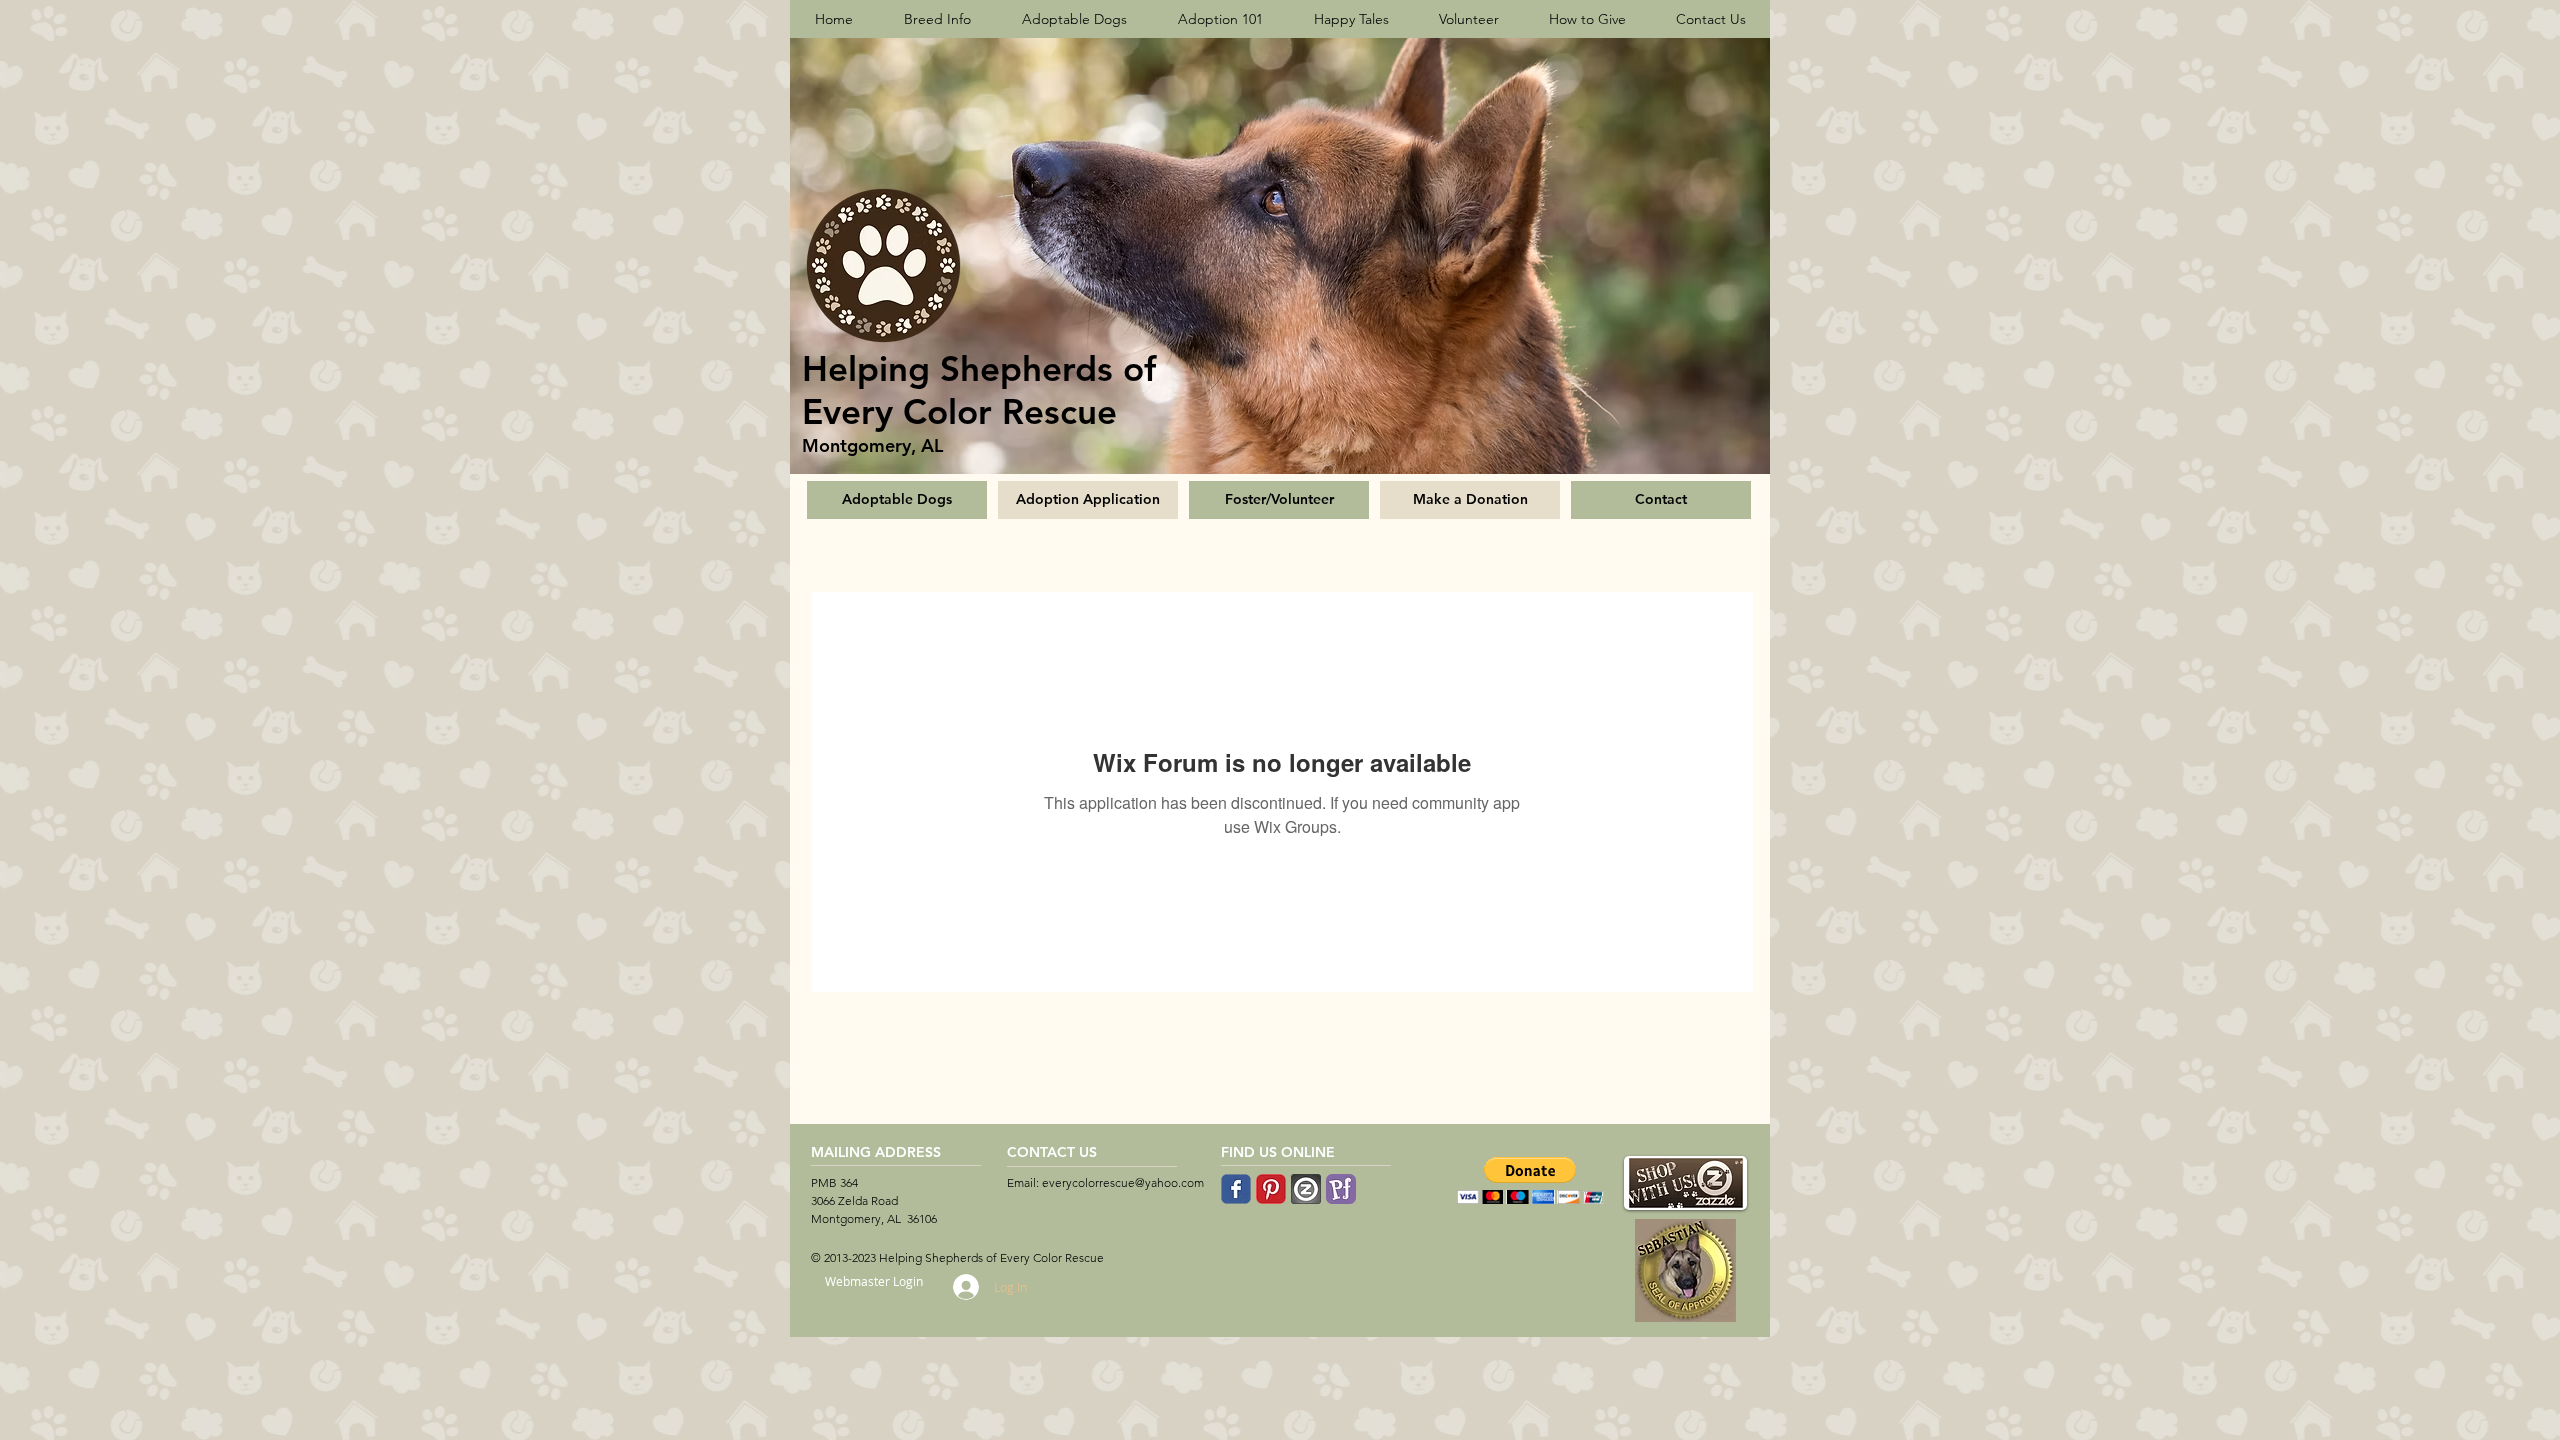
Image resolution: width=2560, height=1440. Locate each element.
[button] (1530, 1180)
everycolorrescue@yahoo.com (1123, 1182)
